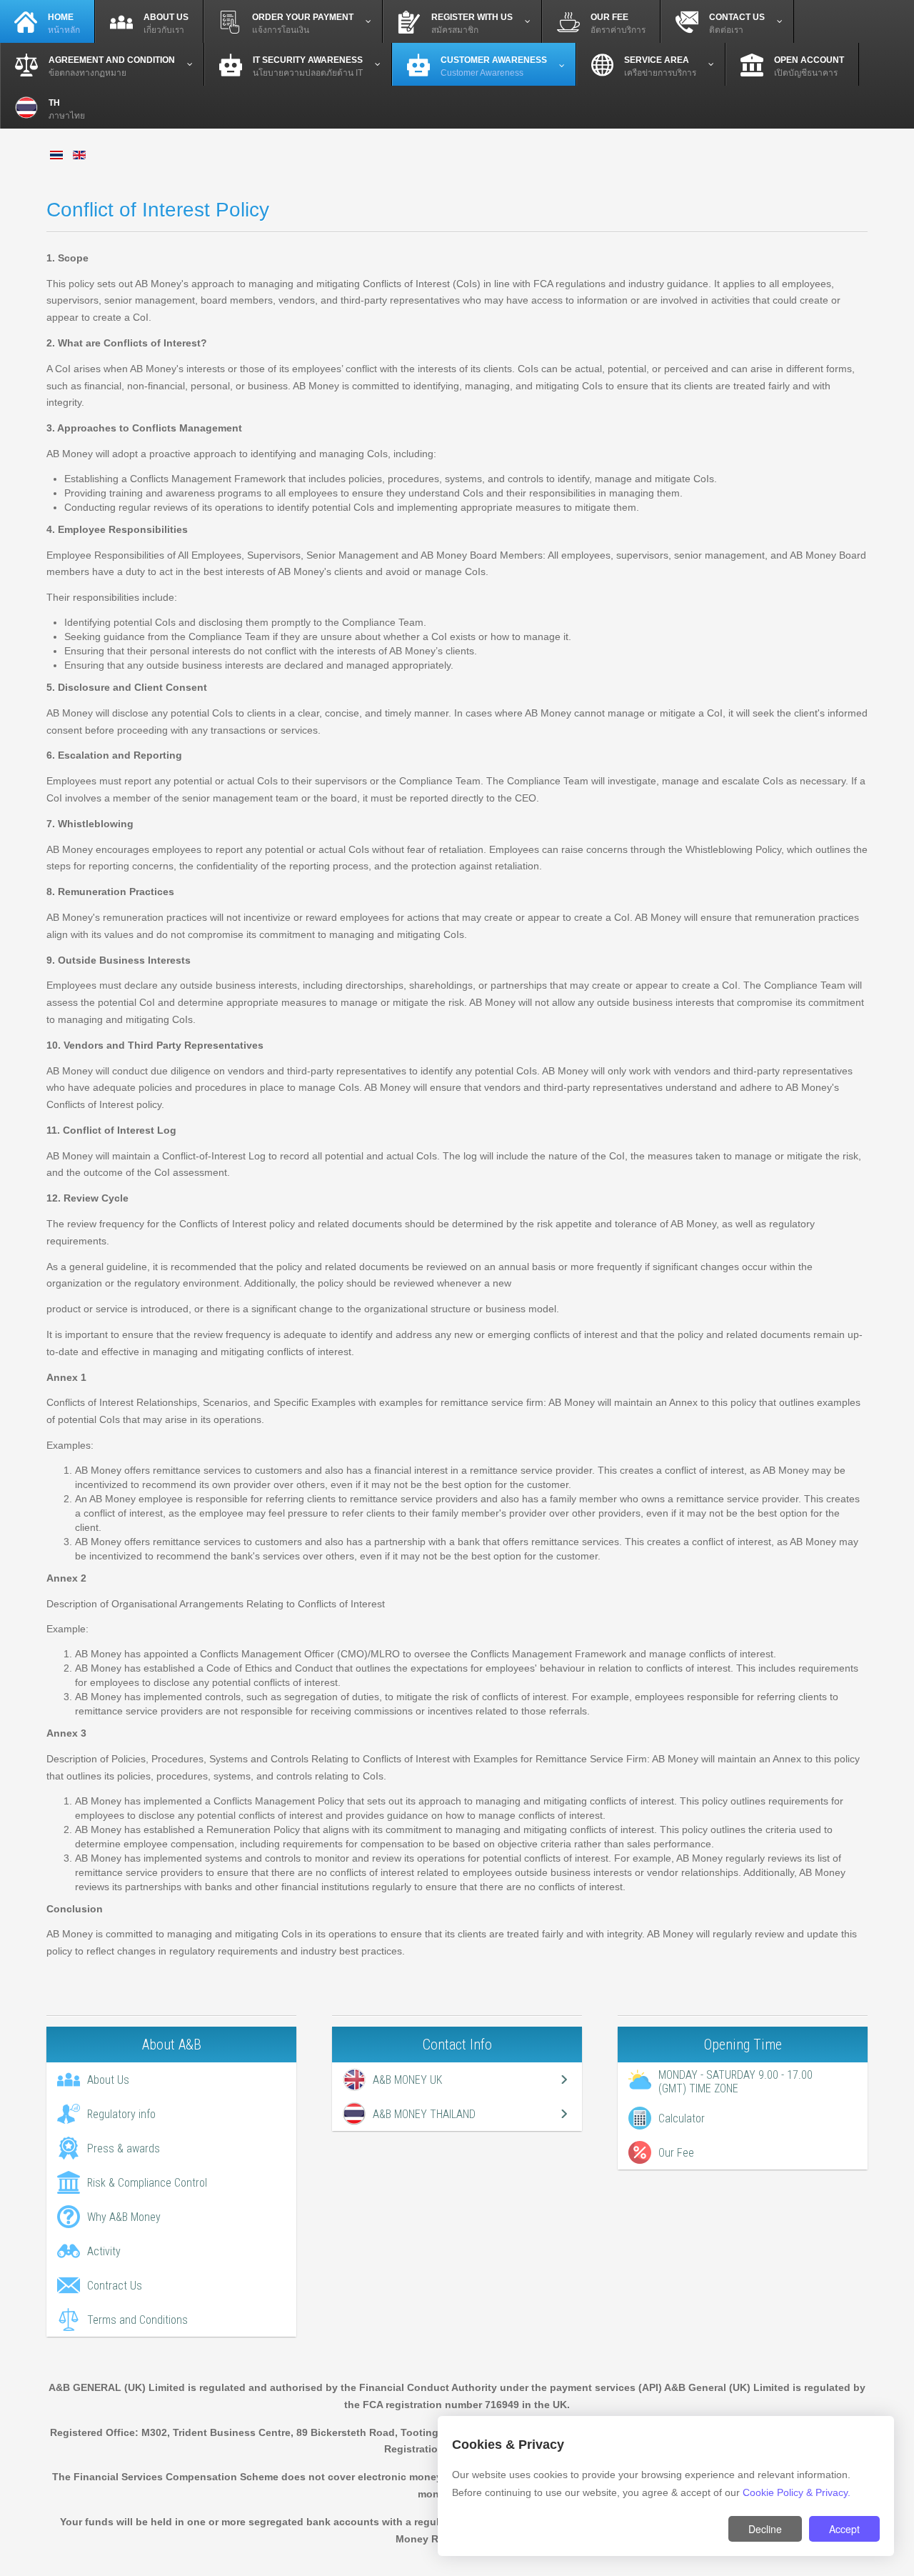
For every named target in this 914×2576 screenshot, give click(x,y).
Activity (104, 2251)
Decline (765, 2529)
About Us (108, 2080)
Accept (844, 2529)
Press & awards (124, 2148)
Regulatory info (121, 2114)
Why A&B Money (124, 2217)
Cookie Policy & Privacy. (797, 2492)
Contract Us (115, 2286)
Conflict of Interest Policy (158, 210)
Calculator (682, 2118)
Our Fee (676, 2153)
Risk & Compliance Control (147, 2183)
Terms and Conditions (137, 2320)
